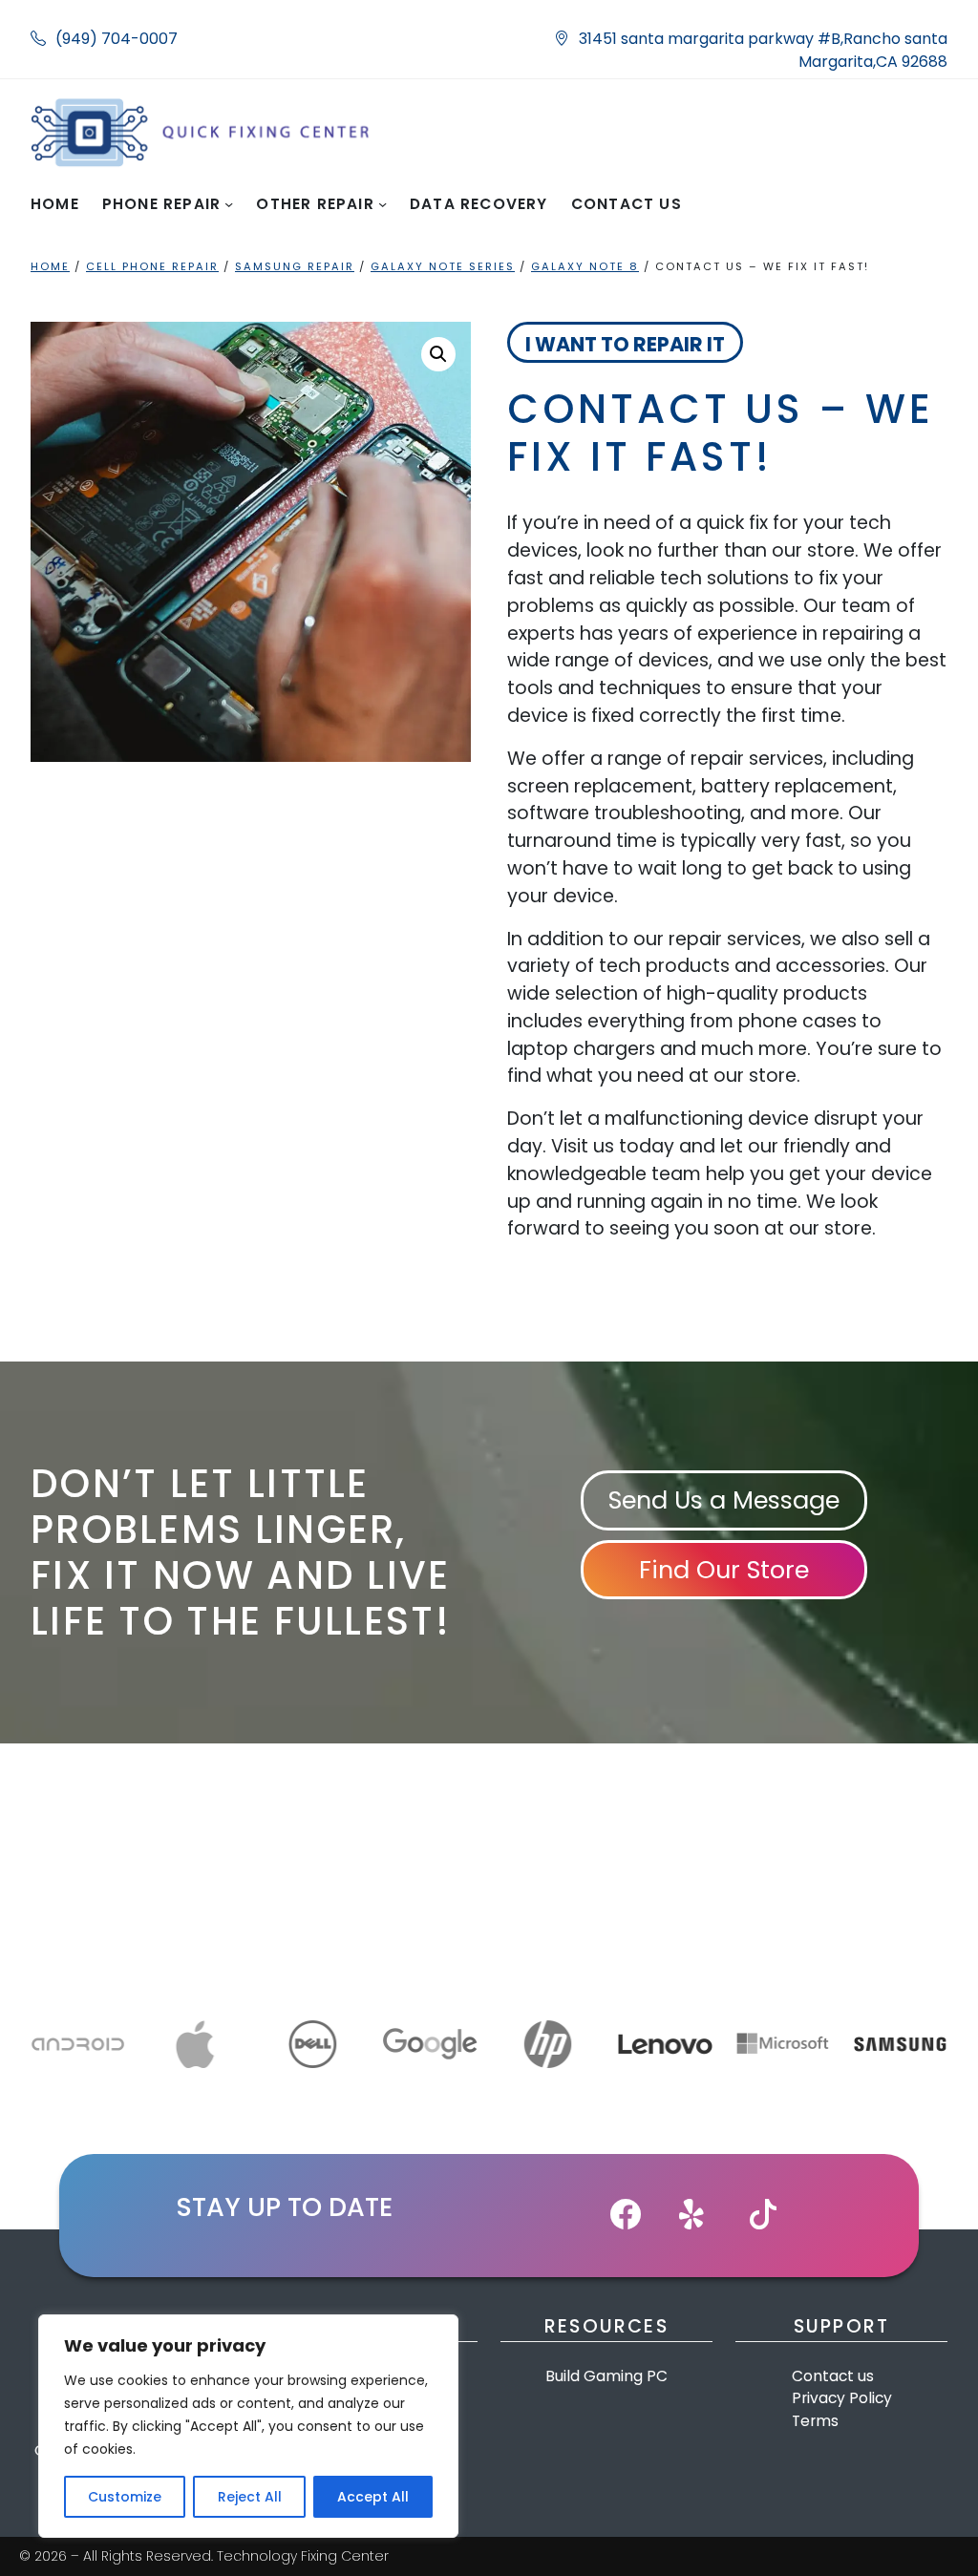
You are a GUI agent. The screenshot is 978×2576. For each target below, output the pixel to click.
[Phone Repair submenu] (229, 204)
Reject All (250, 2497)
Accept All (373, 2497)
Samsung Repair (295, 266)
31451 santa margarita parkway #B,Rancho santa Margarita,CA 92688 (763, 50)
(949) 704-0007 (117, 39)
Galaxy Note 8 (585, 266)
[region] (248, 2426)
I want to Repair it (625, 344)
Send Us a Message (724, 1500)
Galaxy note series (443, 266)
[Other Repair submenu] (383, 204)
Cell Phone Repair (152, 266)
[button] (438, 354)
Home (50, 266)
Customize (125, 2497)
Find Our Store (724, 1570)
